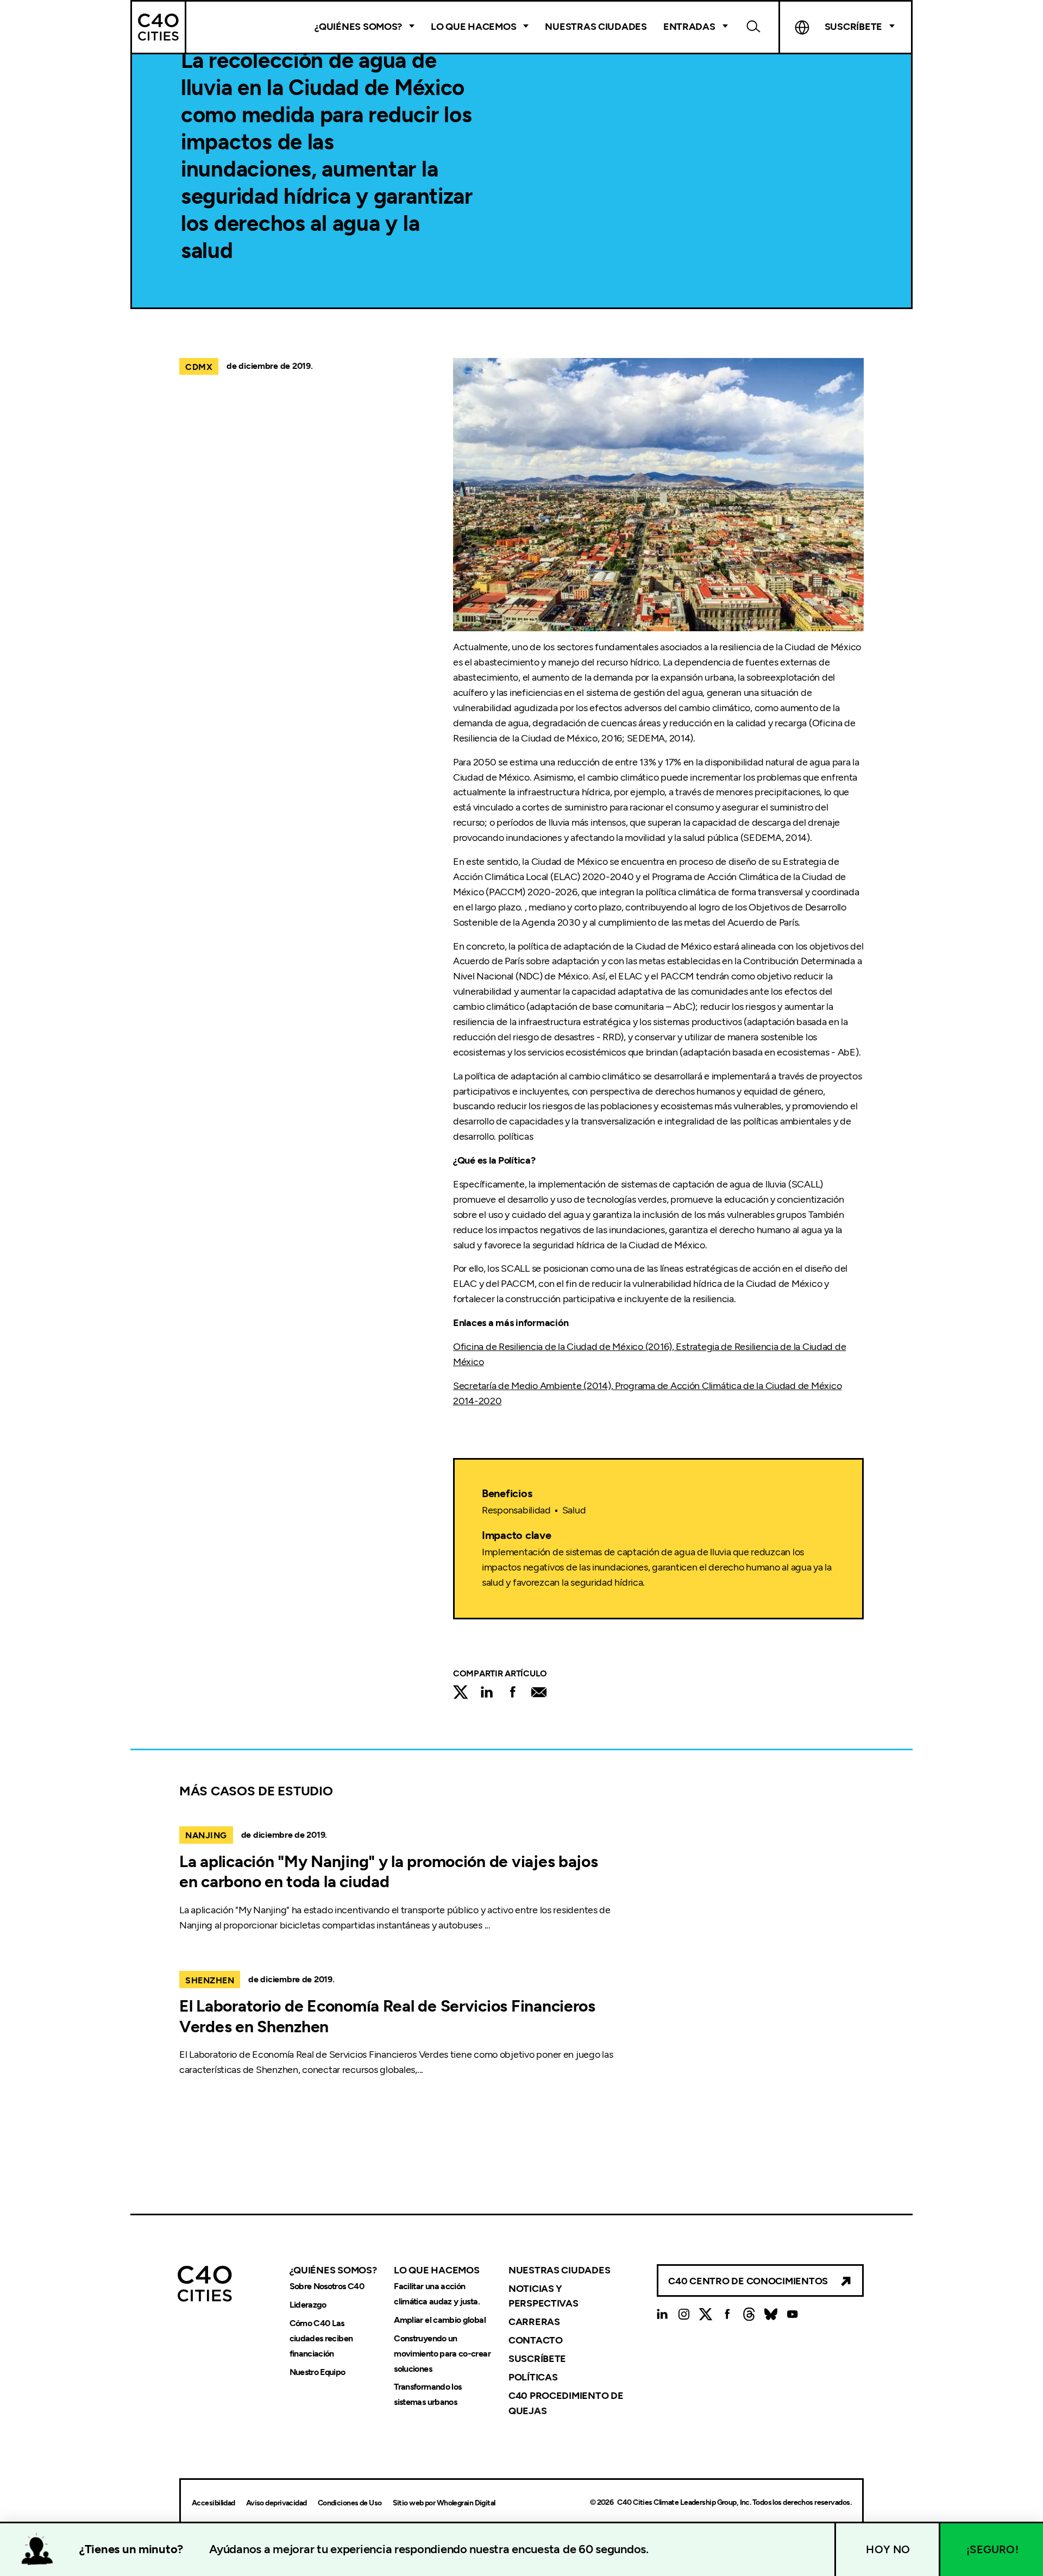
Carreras (534, 2322)
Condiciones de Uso (350, 2503)
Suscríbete (537, 2359)
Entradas (689, 27)
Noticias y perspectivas (544, 2296)
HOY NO (888, 2549)
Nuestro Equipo (318, 2372)
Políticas (533, 2377)
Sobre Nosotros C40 (327, 2286)
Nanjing (206, 1835)
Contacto (536, 2340)
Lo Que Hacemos (473, 27)
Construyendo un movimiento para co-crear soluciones (442, 2354)
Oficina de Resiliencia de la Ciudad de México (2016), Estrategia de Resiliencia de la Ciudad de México (649, 1354)
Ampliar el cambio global (440, 2320)
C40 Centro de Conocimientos (748, 2281)
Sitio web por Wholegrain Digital (444, 2503)
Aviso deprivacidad (277, 2503)
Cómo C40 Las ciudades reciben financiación (321, 2338)
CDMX (199, 367)
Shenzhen (210, 1980)
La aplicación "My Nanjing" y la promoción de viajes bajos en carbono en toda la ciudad (389, 1872)
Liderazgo (308, 2305)
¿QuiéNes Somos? (358, 27)
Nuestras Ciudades (596, 27)
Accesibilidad (213, 2503)
